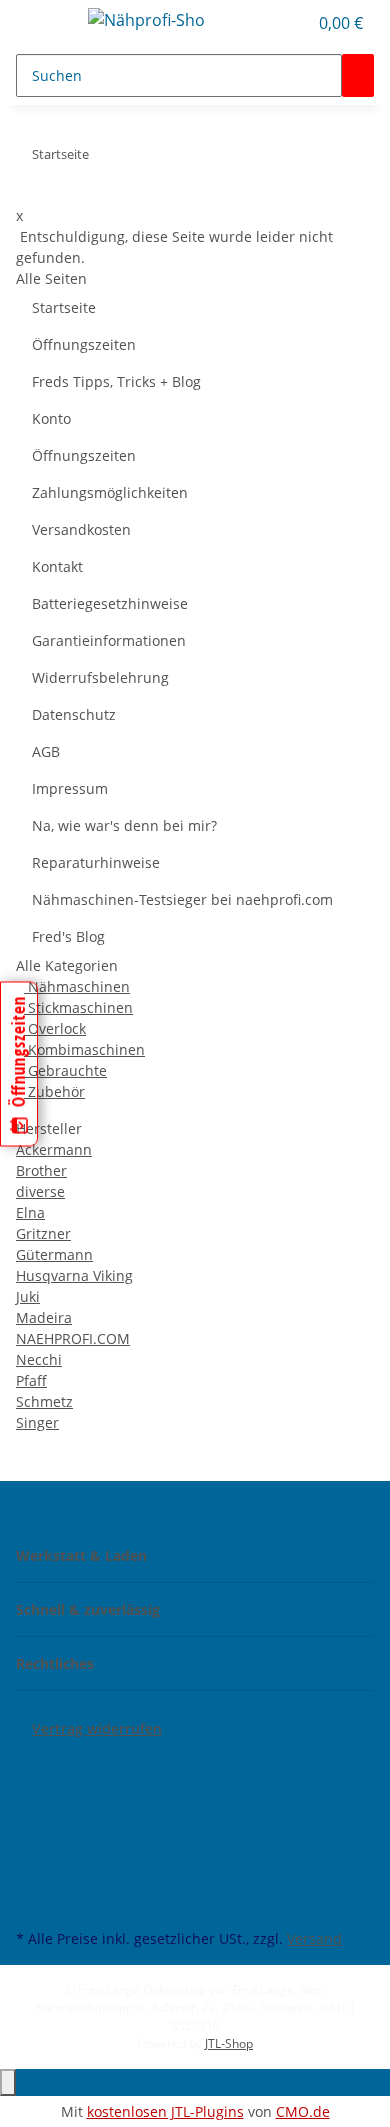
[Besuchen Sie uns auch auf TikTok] (32, 1878)
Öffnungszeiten (84, 344)
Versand (314, 1938)
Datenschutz (74, 714)
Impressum (70, 788)
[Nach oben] (8, 2082)
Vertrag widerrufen (97, 1728)
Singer (37, 1422)
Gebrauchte (65, 1070)
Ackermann (54, 1149)
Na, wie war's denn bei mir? (124, 825)
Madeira (44, 1317)
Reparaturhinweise (96, 862)
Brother (41, 1170)
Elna (30, 1212)
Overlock (55, 1028)
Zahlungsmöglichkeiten (110, 492)
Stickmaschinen (78, 1007)
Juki (28, 1296)
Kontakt (57, 566)
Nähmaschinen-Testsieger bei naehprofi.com (182, 899)
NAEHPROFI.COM (73, 1338)
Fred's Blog (68, 936)
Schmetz (44, 1401)
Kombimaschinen (84, 1049)
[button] (292, 23)
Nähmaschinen (77, 986)
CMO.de (303, 2111)
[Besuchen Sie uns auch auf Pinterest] (32, 1832)
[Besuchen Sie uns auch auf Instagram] (32, 1855)
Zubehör (54, 1091)
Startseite (64, 307)
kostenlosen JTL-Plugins (165, 2111)
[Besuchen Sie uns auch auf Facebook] (32, 1762)
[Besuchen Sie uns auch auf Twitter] (32, 1785)
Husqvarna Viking (74, 1275)
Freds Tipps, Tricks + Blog (116, 381)
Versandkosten (81, 529)
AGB (46, 751)
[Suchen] (358, 75)
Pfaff (31, 1380)
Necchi (39, 1359)
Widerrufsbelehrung (100, 677)
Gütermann (54, 1254)
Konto (51, 418)
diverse (40, 1191)
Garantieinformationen (109, 640)
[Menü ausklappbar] (41, 23)
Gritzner (43, 1233)
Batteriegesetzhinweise (110, 603)
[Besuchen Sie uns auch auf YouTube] (32, 1808)
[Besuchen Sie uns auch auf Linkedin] (32, 1901)
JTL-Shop (229, 2043)
